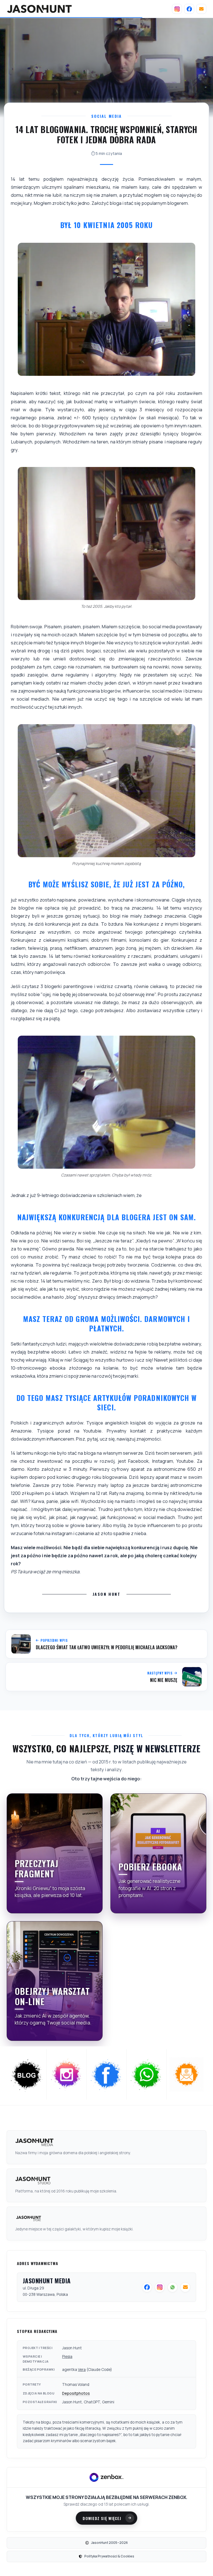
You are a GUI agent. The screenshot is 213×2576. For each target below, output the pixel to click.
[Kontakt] (201, 9)
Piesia (67, 2357)
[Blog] (27, 2074)
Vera (82, 2370)
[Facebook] (189, 9)
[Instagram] (177, 9)
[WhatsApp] (147, 2074)
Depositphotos (76, 2393)
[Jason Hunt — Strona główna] (39, 9)
